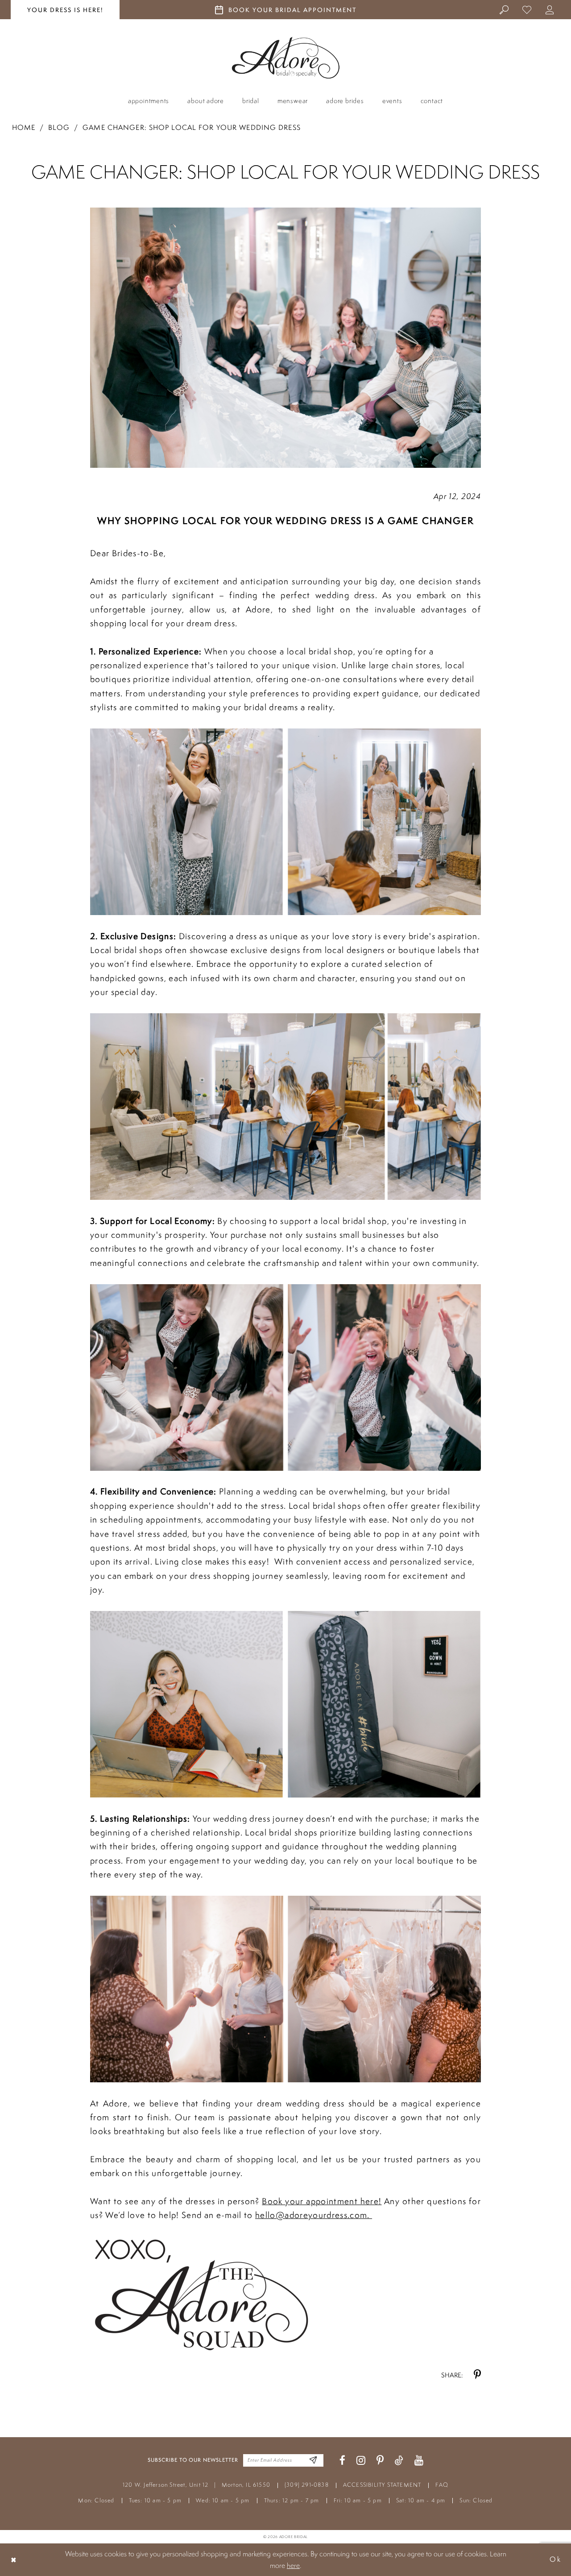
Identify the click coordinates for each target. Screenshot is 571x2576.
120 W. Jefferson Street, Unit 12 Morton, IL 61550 (197, 2485)
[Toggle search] (504, 9)
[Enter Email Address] (313, 2460)
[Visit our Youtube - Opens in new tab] (419, 2461)
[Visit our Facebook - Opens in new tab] (342, 2461)
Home (24, 127)
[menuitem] (504, 9)
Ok (555, 2559)
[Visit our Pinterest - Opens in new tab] (380, 2461)
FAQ (442, 2485)
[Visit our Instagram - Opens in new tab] (361, 2461)
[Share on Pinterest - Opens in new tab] (477, 2375)
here (293, 2565)
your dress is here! (65, 10)
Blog (59, 127)
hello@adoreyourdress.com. (314, 2215)
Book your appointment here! (322, 2201)
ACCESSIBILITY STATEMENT (382, 2485)
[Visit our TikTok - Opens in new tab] (399, 2461)
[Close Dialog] (14, 2560)
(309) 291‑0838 (307, 2485)
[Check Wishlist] (527, 9)
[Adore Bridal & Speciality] (286, 58)
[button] (550, 9)
